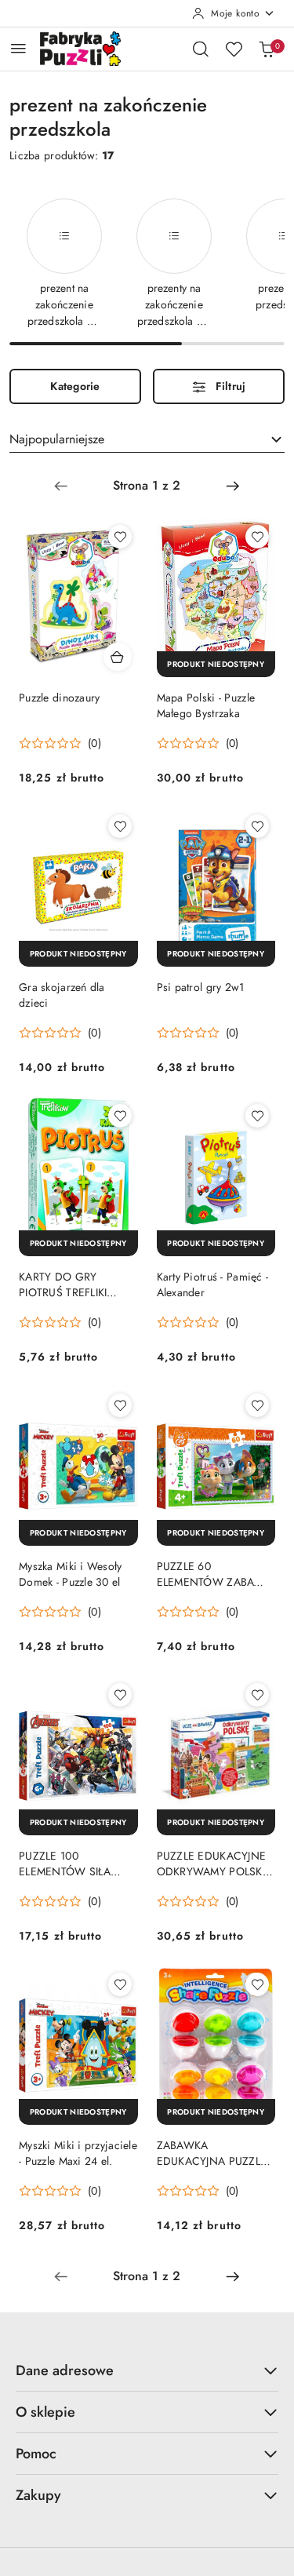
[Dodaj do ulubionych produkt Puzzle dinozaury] (120, 537)
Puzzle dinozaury (59, 698)
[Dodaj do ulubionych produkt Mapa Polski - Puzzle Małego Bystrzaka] (257, 537)
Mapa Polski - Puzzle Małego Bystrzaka (206, 705)
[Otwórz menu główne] (18, 48)
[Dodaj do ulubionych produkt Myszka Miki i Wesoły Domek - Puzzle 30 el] (120, 1405)
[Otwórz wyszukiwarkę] (201, 49)
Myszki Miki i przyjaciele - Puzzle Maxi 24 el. (78, 2153)
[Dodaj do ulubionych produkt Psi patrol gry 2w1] (257, 826)
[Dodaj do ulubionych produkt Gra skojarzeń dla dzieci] (120, 826)
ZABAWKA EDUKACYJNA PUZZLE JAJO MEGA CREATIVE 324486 (212, 2153)
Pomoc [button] (36, 2454)
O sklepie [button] (45, 2412)
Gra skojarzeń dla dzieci (62, 995)
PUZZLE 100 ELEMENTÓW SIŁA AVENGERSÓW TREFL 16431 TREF (74, 1864)
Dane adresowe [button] (65, 2370)
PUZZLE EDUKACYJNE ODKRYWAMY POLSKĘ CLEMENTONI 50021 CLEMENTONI (213, 1864)
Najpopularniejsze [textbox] (57, 439)
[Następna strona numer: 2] (233, 486)
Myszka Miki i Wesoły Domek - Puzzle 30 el (71, 1574)
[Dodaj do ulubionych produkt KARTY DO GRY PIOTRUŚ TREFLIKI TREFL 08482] (120, 1116)
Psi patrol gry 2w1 (201, 987)
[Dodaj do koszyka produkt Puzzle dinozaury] (118, 657)
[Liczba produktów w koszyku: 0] (267, 49)
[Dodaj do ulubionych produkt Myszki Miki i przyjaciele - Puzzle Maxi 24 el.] (120, 1984)
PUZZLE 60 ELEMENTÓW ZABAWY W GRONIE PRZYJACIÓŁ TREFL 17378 (214, 1574)
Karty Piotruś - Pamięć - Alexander (213, 1284)
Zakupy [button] (38, 2495)
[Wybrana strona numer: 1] (147, 486)
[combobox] (147, 439)
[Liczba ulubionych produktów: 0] (234, 49)
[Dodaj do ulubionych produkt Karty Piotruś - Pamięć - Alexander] (257, 1116)
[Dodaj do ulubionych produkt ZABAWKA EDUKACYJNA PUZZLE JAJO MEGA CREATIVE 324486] (257, 1984)
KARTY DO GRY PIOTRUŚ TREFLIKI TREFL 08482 (63, 1284)
